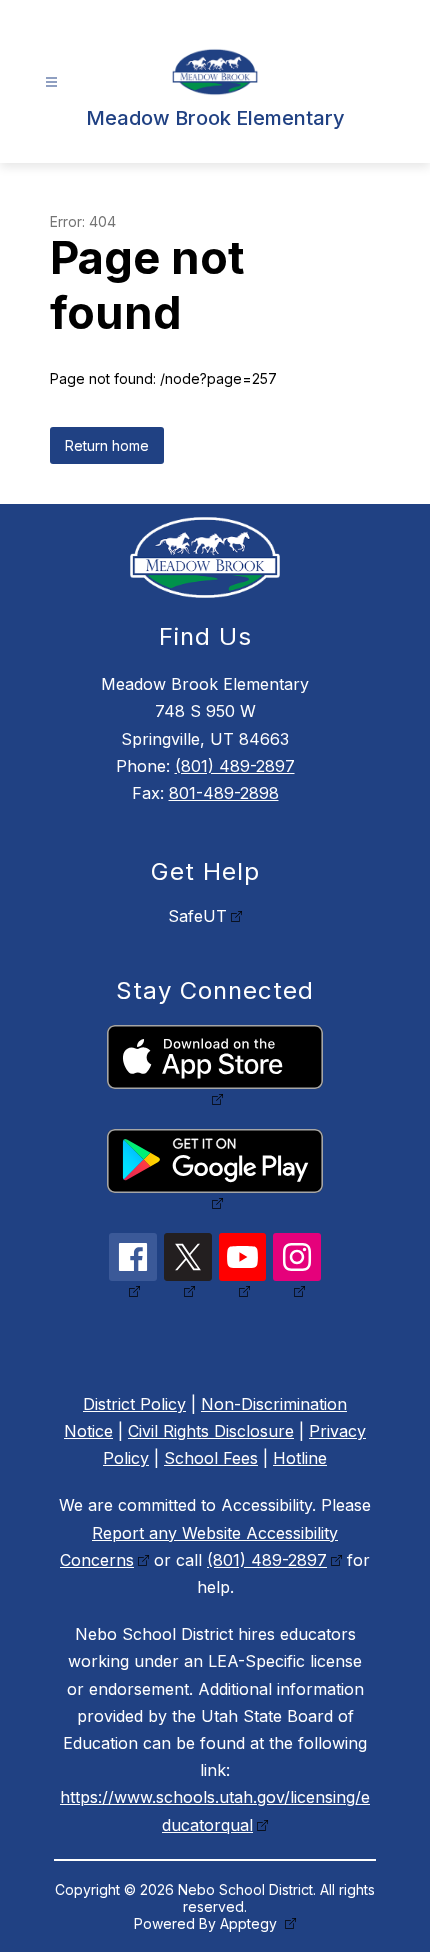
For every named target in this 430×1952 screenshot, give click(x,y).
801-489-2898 (224, 793)
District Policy (134, 1404)
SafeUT (197, 916)
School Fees (211, 1458)
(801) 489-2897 (235, 766)
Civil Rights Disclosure (211, 1431)
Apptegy (250, 1923)
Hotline (300, 1458)
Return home (107, 445)
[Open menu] (51, 82)
